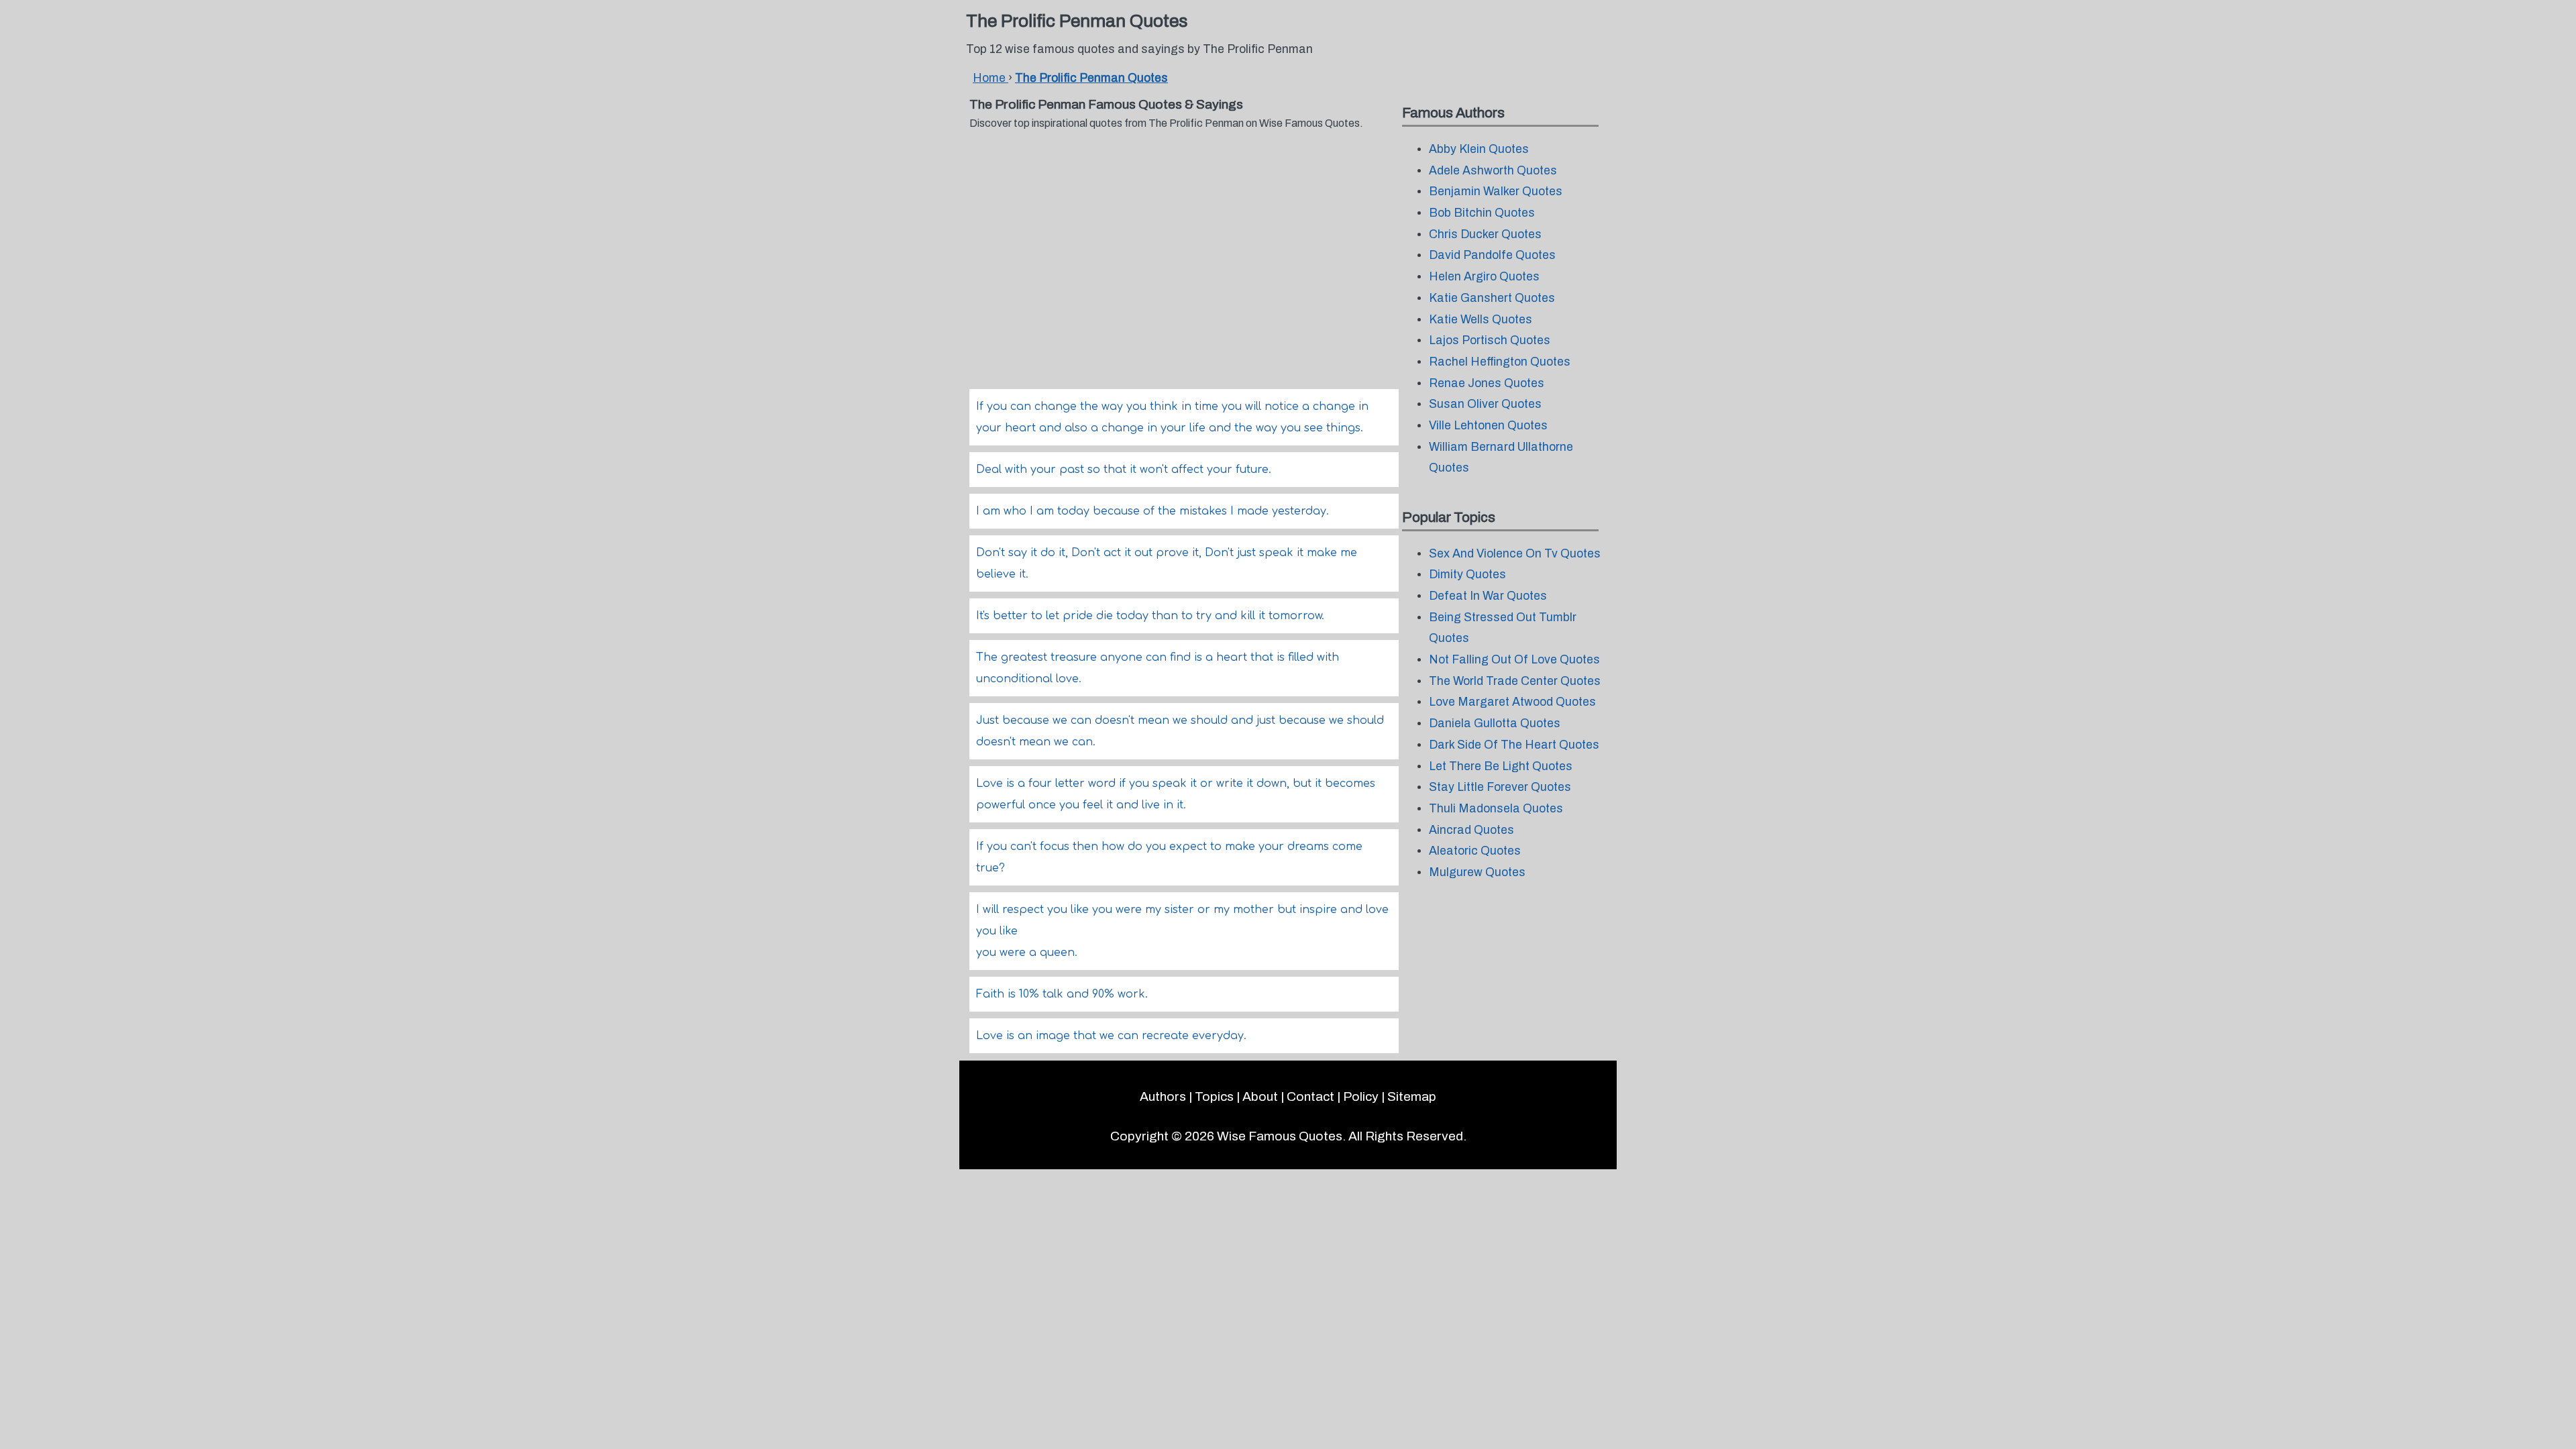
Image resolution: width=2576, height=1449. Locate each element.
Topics (1214, 1096)
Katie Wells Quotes (1481, 320)
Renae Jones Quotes (1487, 383)
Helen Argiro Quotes (1484, 277)
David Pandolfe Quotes (1492, 255)
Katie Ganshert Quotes (1492, 298)
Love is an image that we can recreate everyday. (1111, 1036)
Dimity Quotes (1467, 575)
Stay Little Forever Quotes (1500, 787)
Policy (1361, 1096)
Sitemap (1412, 1096)
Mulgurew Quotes (1477, 872)
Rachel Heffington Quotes (1500, 362)
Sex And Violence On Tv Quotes (1515, 554)
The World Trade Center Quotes (1515, 681)
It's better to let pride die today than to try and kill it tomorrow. (1150, 616)
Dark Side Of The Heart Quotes (1514, 745)
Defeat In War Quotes (1488, 596)
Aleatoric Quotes (1475, 851)
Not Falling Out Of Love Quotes (1514, 660)
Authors (1163, 1096)
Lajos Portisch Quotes (1490, 340)
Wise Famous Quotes (1280, 1136)
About (1260, 1096)
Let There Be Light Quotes (1501, 766)
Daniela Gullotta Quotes (1495, 723)
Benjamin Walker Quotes (1496, 192)
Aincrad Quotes (1471, 830)
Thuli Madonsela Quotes (1496, 809)
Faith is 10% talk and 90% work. (1062, 994)
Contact (1310, 1096)
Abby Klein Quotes (1479, 149)
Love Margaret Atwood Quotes (1512, 702)
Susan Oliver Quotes (1485, 404)
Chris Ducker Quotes (1485, 234)
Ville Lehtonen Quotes (1488, 426)
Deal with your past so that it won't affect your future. (1124, 470)
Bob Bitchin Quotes (1482, 213)
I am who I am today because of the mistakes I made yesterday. (1152, 511)
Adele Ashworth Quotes (1493, 171)
